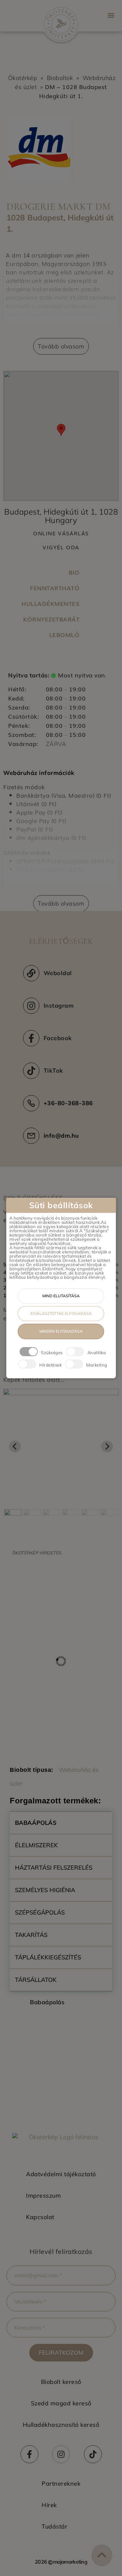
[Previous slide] (15, 1446)
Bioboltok (60, 78)
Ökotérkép (23, 78)
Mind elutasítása (61, 1296)
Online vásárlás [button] (61, 533)
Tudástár (54, 2526)
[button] (111, 15)
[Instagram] (61, 2454)
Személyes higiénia (45, 1890)
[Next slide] (107, 1446)
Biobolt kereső (61, 2382)
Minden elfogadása (61, 1331)
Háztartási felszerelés (54, 1868)
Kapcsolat (40, 2217)
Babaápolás (36, 1823)
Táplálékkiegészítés (48, 1957)
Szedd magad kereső (61, 2403)
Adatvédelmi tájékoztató (61, 2174)
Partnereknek (61, 2484)
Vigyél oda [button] (61, 547)
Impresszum (43, 2196)
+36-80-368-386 (68, 1103)
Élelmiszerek (36, 1845)
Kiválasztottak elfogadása (61, 1313)
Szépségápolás (40, 1912)
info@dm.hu (61, 1136)
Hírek (49, 2505)
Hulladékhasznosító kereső (61, 2425)
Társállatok (36, 1980)
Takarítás (31, 1935)
